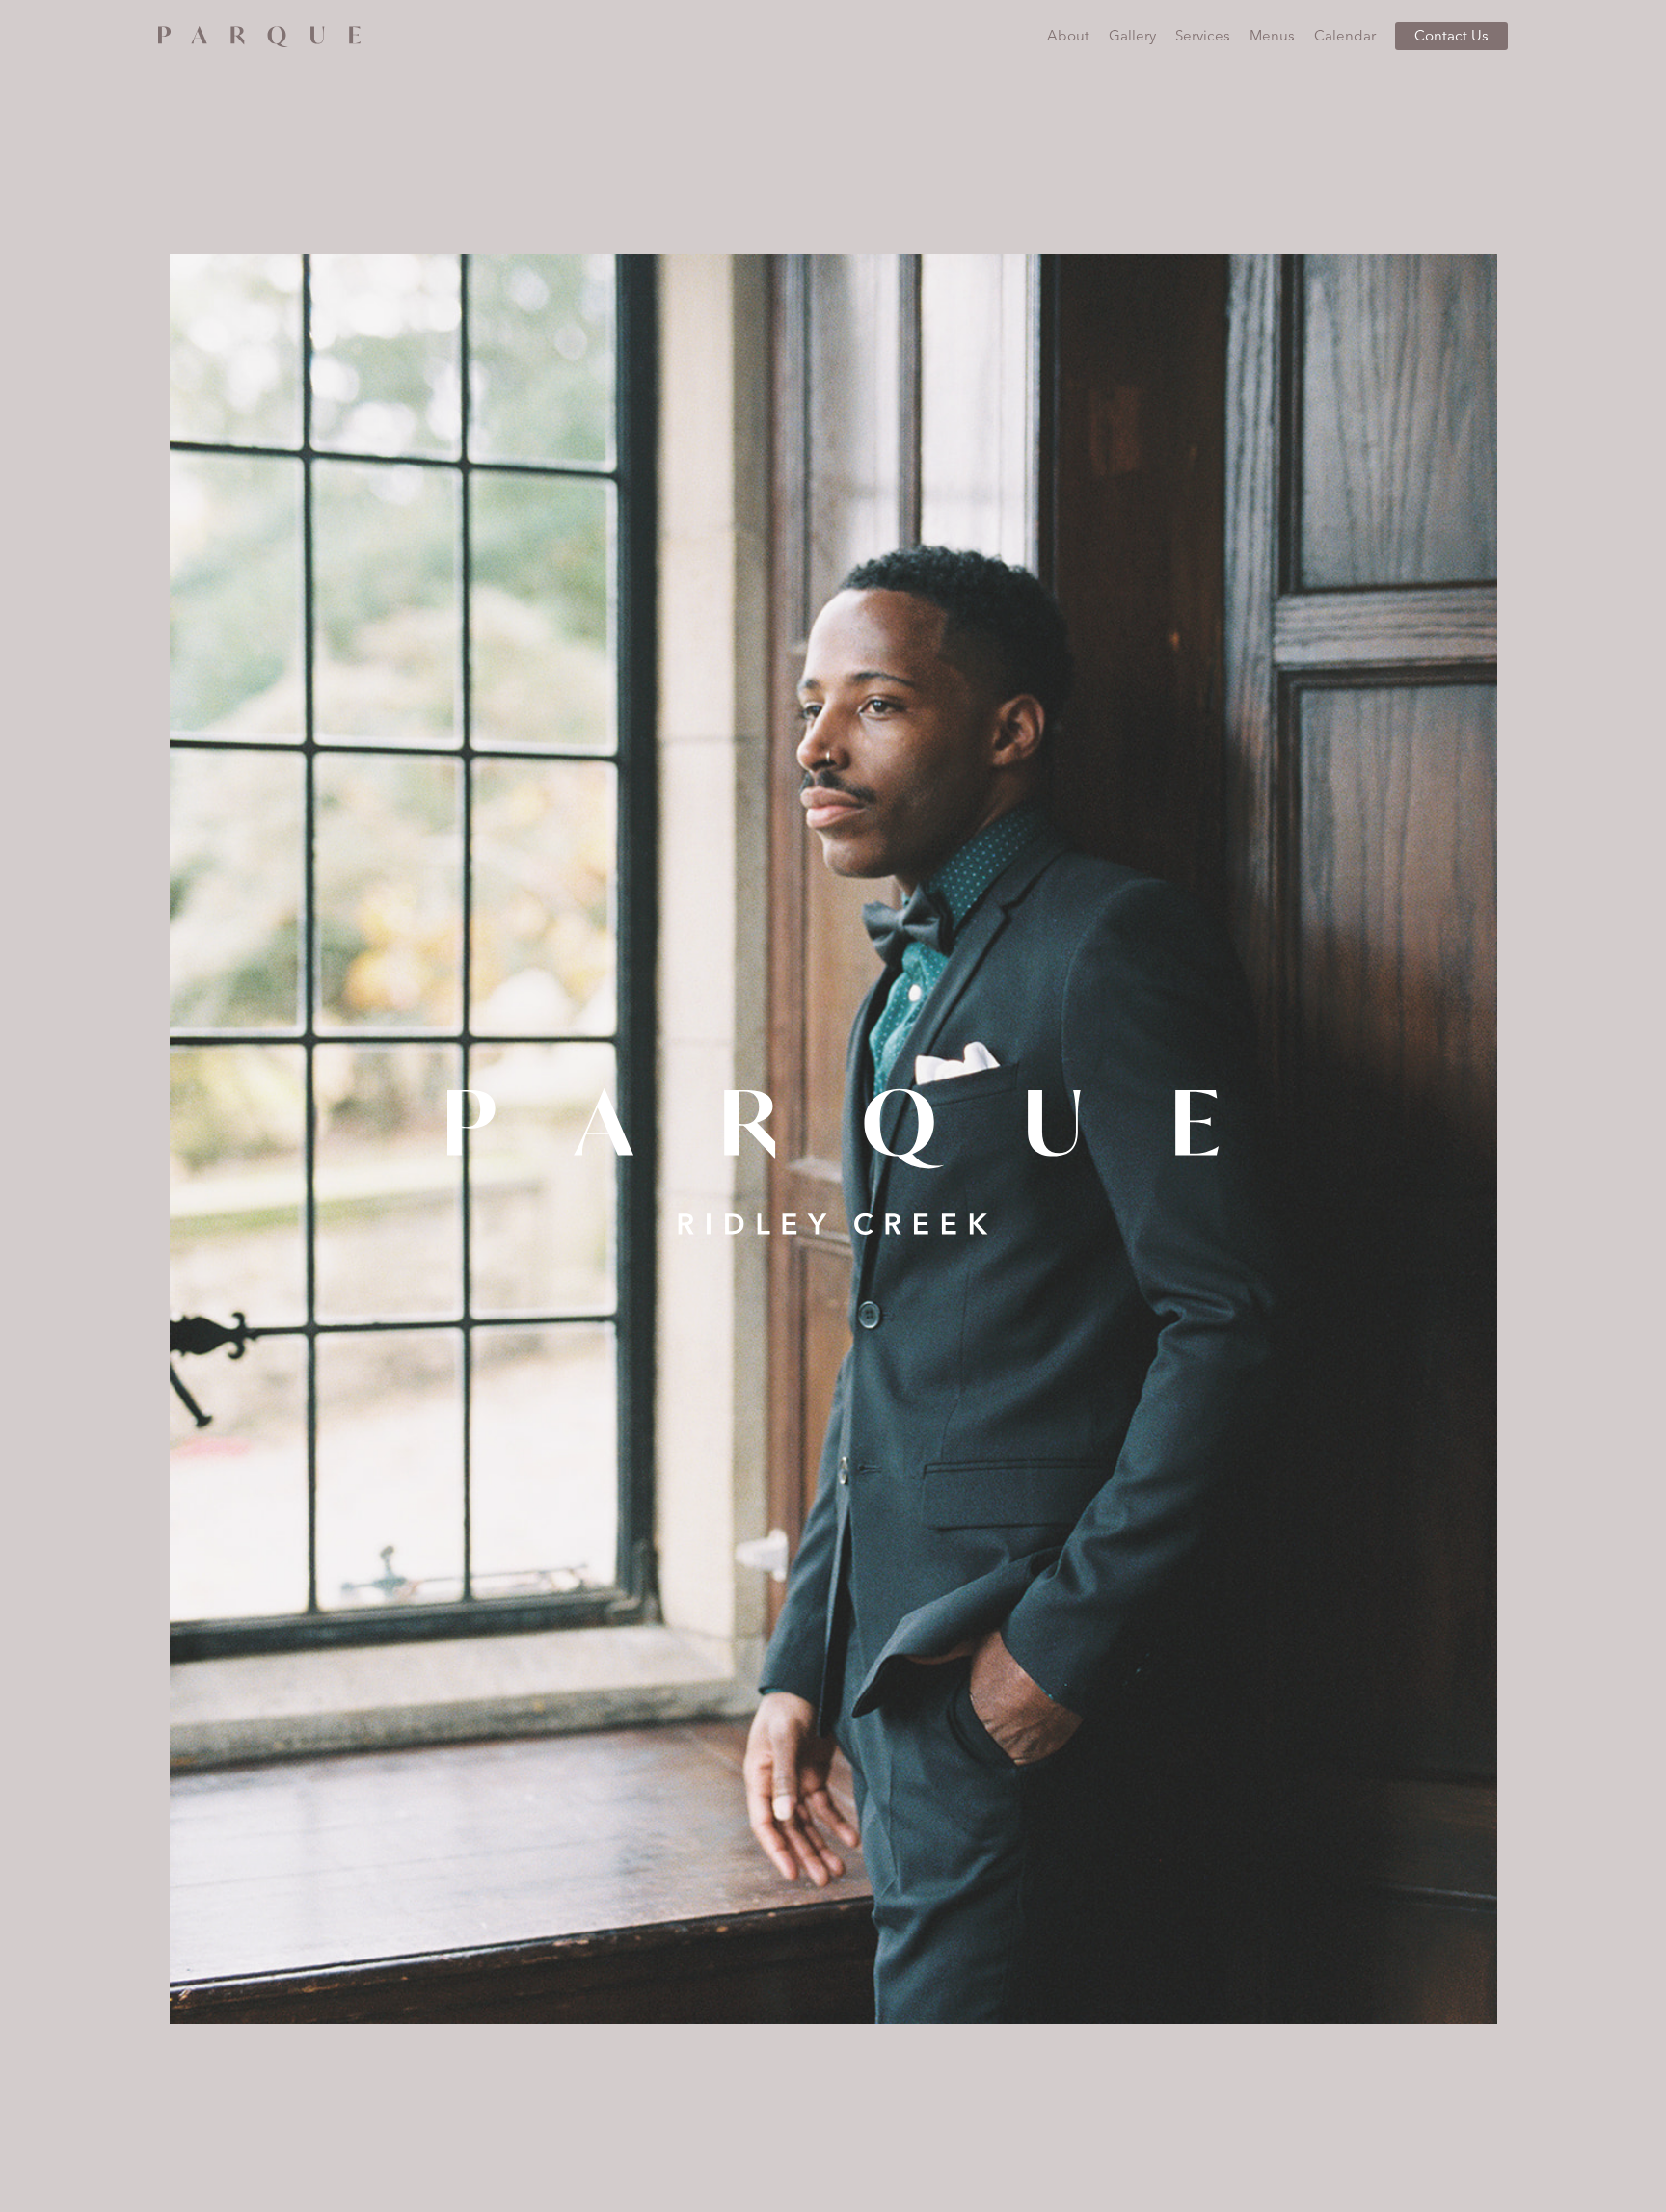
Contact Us (1451, 35)
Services (1203, 35)
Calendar (1345, 35)
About (1068, 35)
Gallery (1132, 35)
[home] (259, 33)
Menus (1272, 35)
